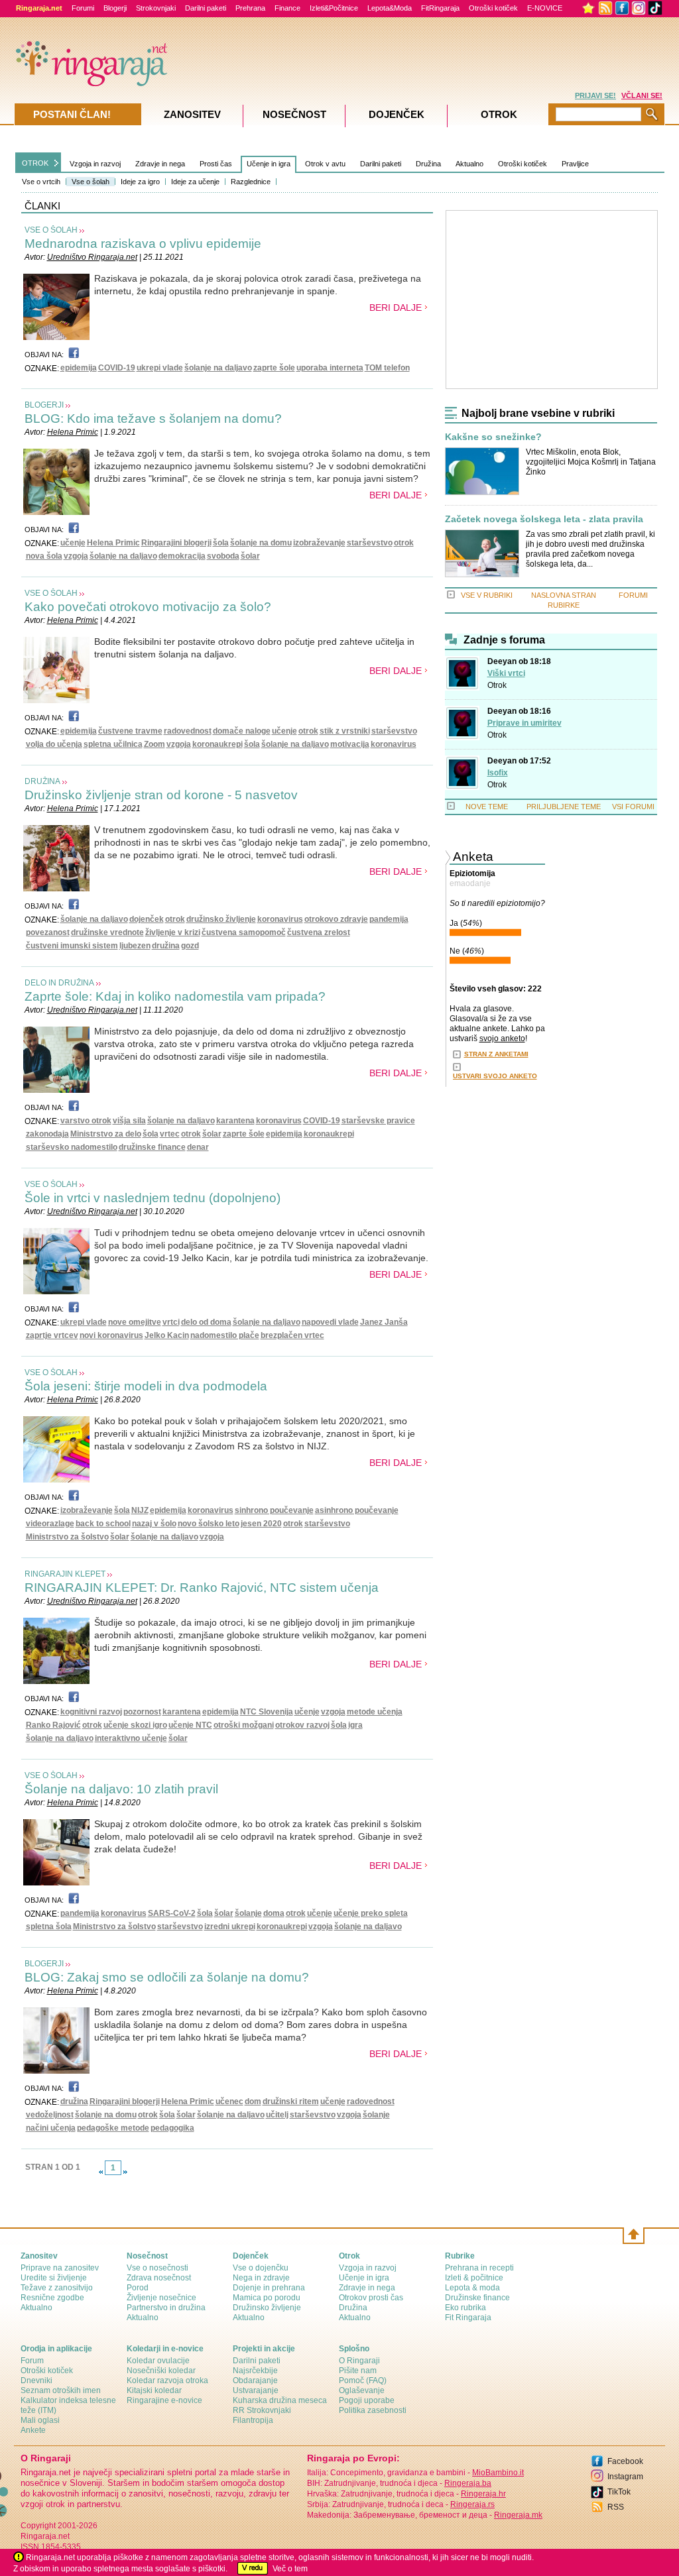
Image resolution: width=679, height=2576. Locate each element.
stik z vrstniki (345, 731)
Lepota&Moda (390, 8)
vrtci (171, 1322)
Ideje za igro (140, 182)
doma (274, 1913)
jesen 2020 (261, 1524)
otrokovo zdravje (336, 919)
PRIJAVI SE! (595, 95)
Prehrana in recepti (479, 2268)
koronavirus (394, 744)
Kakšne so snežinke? (493, 437)
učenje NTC (190, 1725)
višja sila (129, 1121)
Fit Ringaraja (468, 2318)
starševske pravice (378, 1121)
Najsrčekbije (255, 2371)
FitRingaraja (440, 8)
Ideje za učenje (195, 182)
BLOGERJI (44, 405)
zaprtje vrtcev (52, 1335)
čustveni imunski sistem (72, 946)
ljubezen (135, 946)
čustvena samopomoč (244, 932)
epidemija (79, 368)
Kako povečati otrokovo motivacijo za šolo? (148, 607)
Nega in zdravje (261, 2278)
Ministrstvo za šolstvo (67, 1537)
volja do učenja (54, 744)
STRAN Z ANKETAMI (496, 1054)
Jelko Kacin (167, 1335)
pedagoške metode (113, 2128)
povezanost (48, 932)
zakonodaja (47, 1134)
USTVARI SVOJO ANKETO (495, 1076)
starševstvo (370, 543)
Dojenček (397, 114)
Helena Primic (73, 432)
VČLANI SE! (642, 95)
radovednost (188, 731)
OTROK (35, 163)
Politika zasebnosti (373, 2410)
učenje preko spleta (371, 1913)
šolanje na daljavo (218, 368)
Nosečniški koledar (161, 2371)
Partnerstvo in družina (166, 2308)
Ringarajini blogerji (176, 543)
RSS (616, 2507)
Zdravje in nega (160, 164)
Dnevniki (36, 2380)
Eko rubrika (465, 2308)
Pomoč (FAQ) (363, 2380)
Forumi (83, 8)
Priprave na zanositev (60, 2268)
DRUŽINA (42, 781)
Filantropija (253, 2420)
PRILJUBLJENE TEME (564, 807)
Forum (32, 2361)
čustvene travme (130, 731)
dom (253, 2101)
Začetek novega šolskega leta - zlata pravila (544, 519)
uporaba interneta (330, 368)
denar (198, 1147)
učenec (229, 2101)
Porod (138, 2288)
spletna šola (49, 1927)
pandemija (389, 919)
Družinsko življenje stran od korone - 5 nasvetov (161, 795)
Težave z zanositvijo (57, 2288)
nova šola (44, 556)
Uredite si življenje (54, 2278)
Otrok (497, 685)
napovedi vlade (330, 1322)
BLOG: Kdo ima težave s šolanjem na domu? (153, 419)
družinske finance (152, 1147)
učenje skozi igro (135, 1725)
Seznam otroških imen (61, 2390)
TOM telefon (387, 368)
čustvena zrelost (319, 932)
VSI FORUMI (633, 807)
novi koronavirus (111, 1335)
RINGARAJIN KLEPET (65, 1574)
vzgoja (76, 556)
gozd (190, 946)
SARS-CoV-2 (172, 1913)
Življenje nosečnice (161, 2298)
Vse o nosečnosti (157, 2268)
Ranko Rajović (53, 1725)
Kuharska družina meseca (280, 2400)
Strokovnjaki (156, 8)
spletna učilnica (113, 744)
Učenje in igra (269, 164)
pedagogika (172, 2128)
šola (221, 543)
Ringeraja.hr (483, 2494)
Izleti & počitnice (474, 2278)
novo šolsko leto (209, 1524)
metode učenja (375, 1712)
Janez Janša (384, 1322)
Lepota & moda (472, 2288)
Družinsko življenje (267, 2308)
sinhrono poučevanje (274, 1510)
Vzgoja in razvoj (95, 164)
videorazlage (50, 1524)
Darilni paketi (206, 8)
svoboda (223, 556)
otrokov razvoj (302, 1725)
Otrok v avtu (325, 164)
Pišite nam (358, 2371)
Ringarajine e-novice (164, 2400)
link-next (125, 2172)
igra (355, 1725)
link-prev (101, 2172)
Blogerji (115, 8)
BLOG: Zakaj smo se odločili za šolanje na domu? (167, 1977)
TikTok (619, 2492)
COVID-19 (117, 368)
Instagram (625, 2477)
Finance (287, 8)
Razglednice (251, 182)
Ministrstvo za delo (106, 1134)
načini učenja (51, 2128)
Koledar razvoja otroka (167, 2380)
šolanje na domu (261, 543)
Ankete (33, 2430)
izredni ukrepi (230, 1927)
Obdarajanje (255, 2380)
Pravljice (575, 164)
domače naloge (242, 731)
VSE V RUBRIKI (487, 595)
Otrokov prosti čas (371, 2298)
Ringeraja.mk (518, 2515)
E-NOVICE (545, 8)
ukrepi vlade (160, 368)
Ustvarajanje (256, 2390)
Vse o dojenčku (261, 2268)
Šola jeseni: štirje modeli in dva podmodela (146, 1386)
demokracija (182, 556)
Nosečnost (294, 114)
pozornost (142, 1712)
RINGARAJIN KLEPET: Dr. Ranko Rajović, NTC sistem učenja (202, 1588)
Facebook (625, 2461)
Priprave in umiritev (525, 723)
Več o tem (290, 2569)
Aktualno (469, 164)
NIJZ (140, 1510)
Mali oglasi (40, 2420)
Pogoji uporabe (367, 2400)
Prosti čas (216, 164)
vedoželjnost (50, 2115)
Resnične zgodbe (52, 2298)
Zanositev (192, 114)
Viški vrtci (506, 673)
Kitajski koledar (154, 2390)
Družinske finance (477, 2298)
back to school (103, 1524)
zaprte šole (274, 368)
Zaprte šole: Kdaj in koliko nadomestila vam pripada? (175, 996)
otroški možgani (244, 1725)
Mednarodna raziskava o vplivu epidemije (143, 244)
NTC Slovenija (267, 1712)
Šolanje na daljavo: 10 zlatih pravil (121, 1789)
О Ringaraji (359, 2361)
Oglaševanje (362, 2390)
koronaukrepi (217, 744)
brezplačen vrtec (292, 1335)
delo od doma (206, 1322)
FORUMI (633, 595)
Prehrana (250, 8)
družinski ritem (291, 2101)
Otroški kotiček (493, 8)
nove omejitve (135, 1322)
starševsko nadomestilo (72, 1147)
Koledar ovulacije (158, 2361)
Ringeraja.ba (468, 2483)
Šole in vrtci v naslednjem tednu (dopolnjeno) (153, 1198)
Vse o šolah (91, 182)
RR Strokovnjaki (262, 2410)
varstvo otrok (86, 1121)
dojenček (147, 919)
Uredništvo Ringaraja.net (92, 257)
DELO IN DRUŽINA (59, 983)
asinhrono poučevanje (357, 1510)
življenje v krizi (173, 932)
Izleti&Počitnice (334, 8)
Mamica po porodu (267, 2298)
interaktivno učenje (131, 1738)
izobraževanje (319, 543)
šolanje (248, 1913)
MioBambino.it (498, 2473)
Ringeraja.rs (472, 2504)
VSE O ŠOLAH (51, 230)
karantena (235, 1121)
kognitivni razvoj (91, 1712)
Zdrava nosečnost (159, 2278)
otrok (404, 543)
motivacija (350, 744)
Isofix (498, 773)
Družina (428, 164)
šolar (250, 556)
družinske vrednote (107, 932)
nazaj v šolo (154, 1524)
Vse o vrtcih (41, 182)
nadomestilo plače (225, 1335)
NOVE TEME (487, 807)
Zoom (154, 744)
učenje (73, 543)
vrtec (170, 1134)
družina (166, 946)
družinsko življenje (221, 919)
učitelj (277, 2115)
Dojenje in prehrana (269, 2288)
